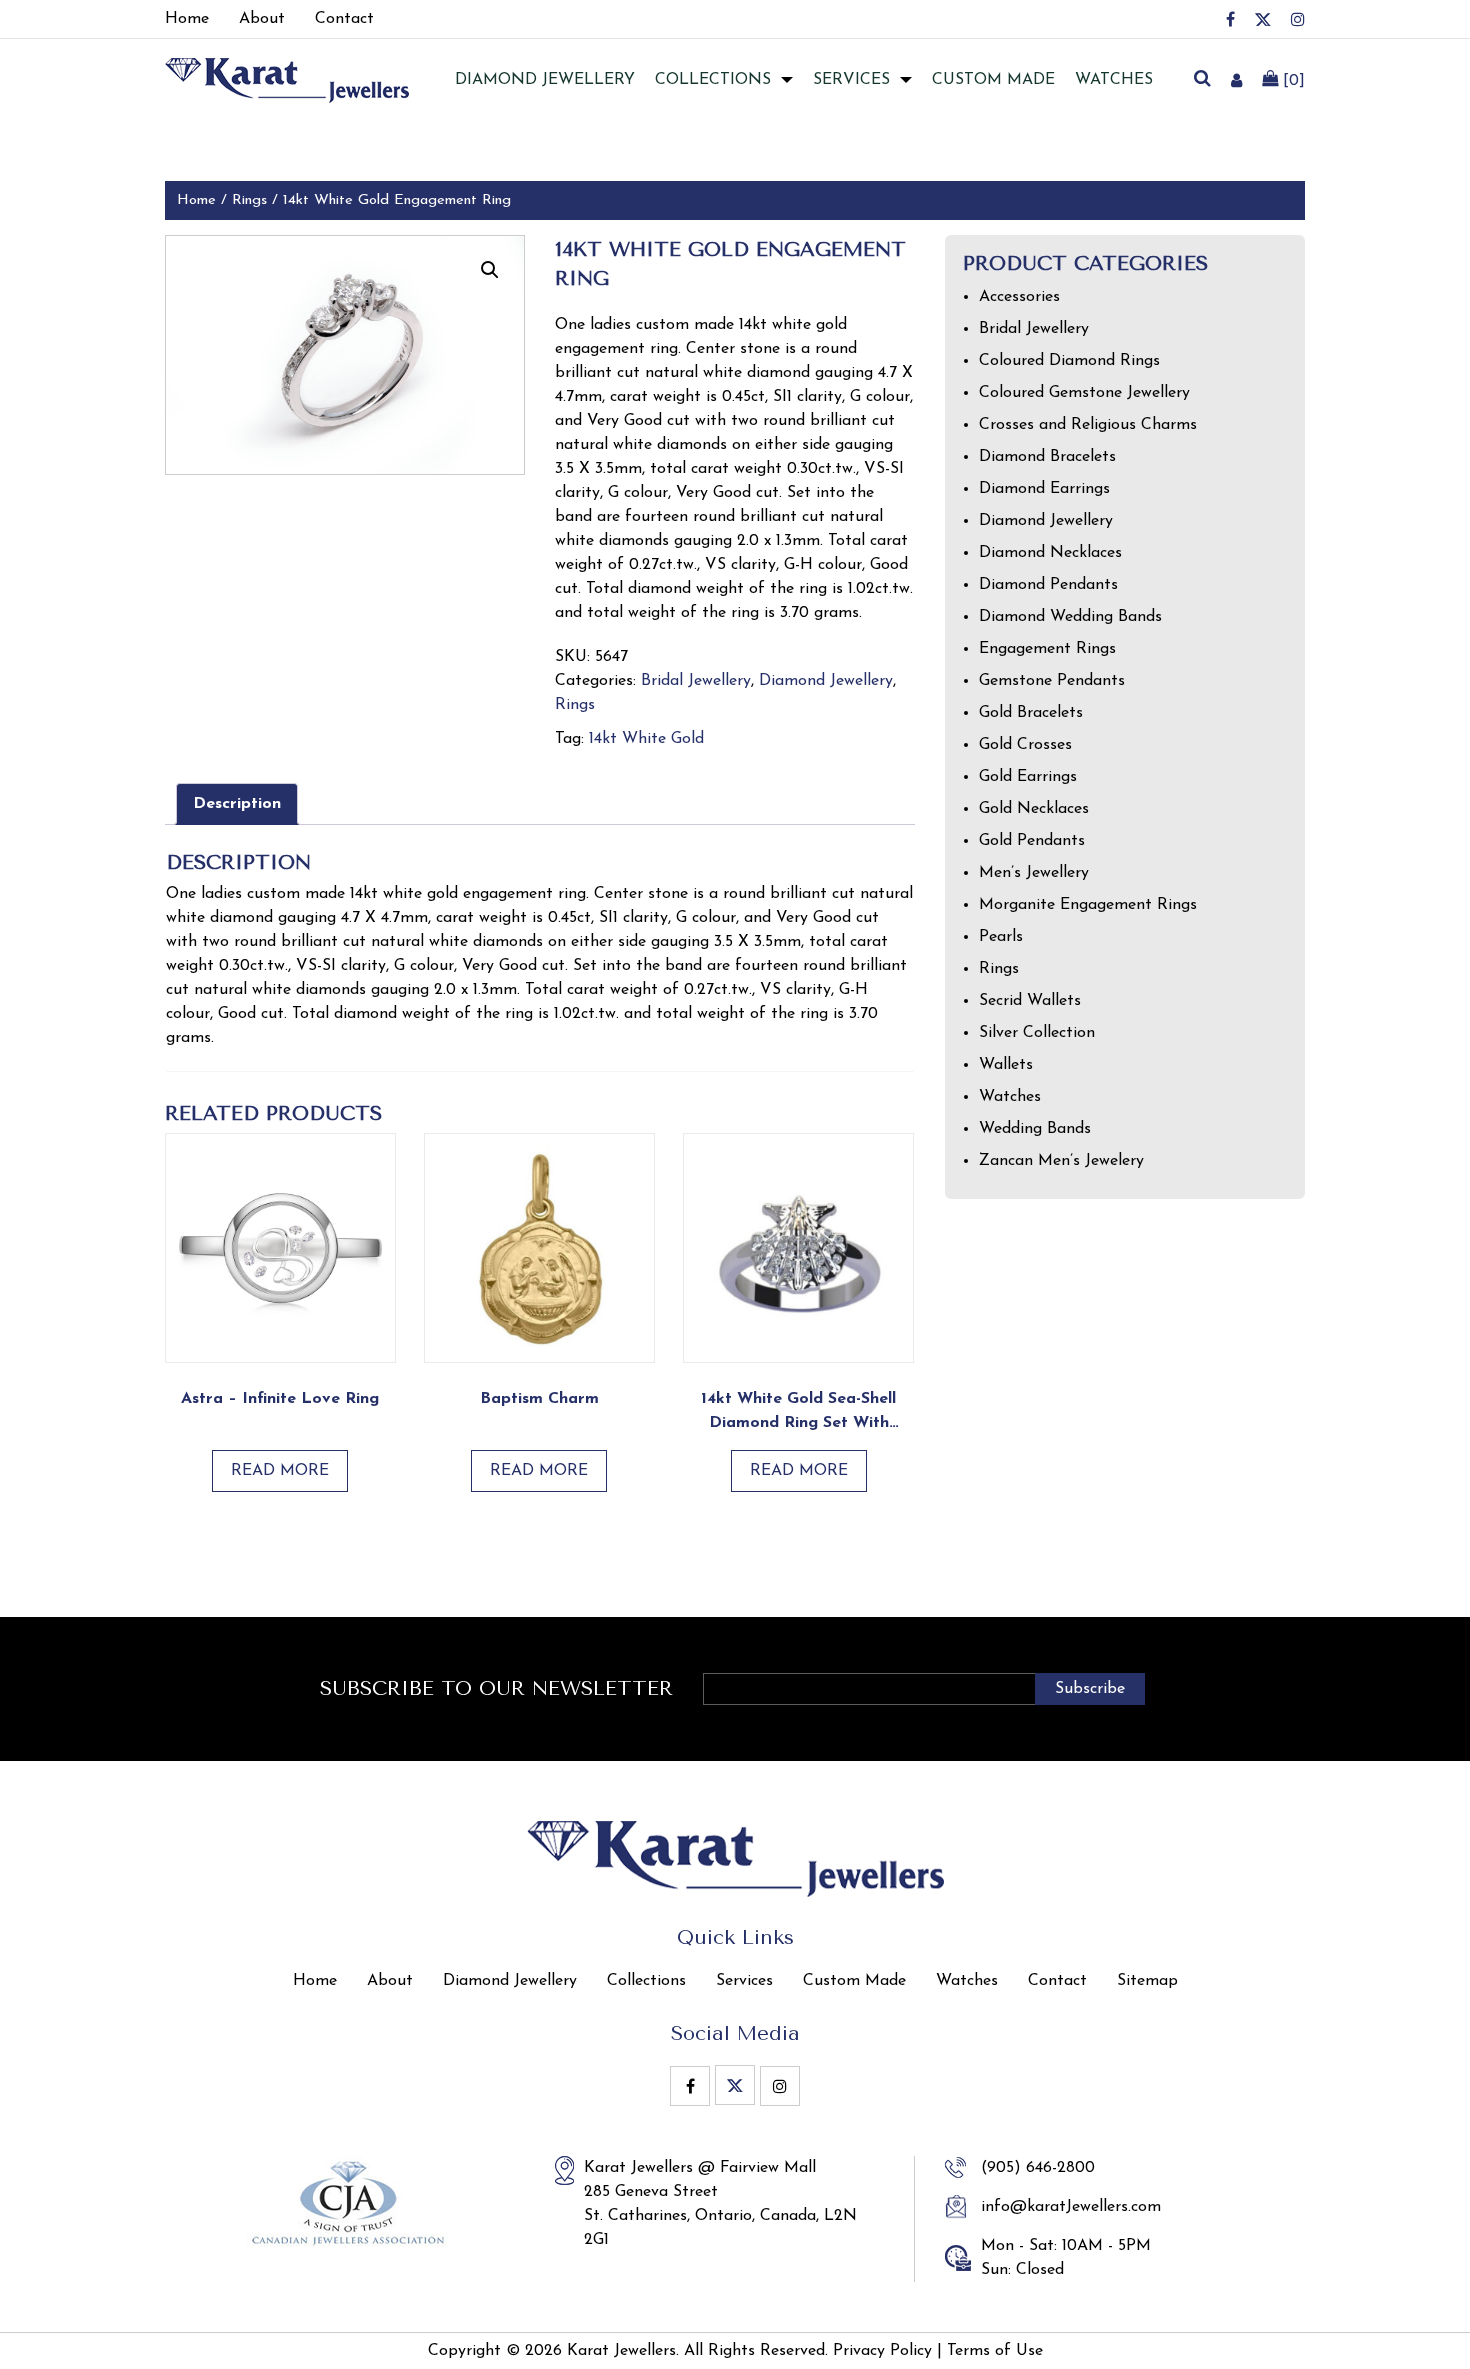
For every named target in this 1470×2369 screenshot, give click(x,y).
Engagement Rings (1047, 649)
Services (851, 80)
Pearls (1001, 937)
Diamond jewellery (545, 80)
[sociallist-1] (1230, 19)
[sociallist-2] (1263, 19)
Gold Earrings (1028, 777)
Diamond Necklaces (1050, 553)
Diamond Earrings (1044, 489)
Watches (1114, 80)
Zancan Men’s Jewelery (1061, 1161)
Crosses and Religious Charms (1088, 425)
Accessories (1019, 297)
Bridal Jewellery (696, 681)
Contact (1057, 1981)
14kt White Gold (646, 739)
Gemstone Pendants (1052, 681)
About (390, 1981)
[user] (1236, 80)
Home (196, 200)
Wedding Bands (1035, 1129)
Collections (713, 80)
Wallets (1006, 1065)
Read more (280, 1471)
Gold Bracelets (1031, 713)
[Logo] (287, 79)
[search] (1202, 80)
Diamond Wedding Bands (1070, 617)
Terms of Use (995, 2351)
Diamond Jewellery (826, 681)
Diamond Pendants (1048, 585)
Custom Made (993, 80)
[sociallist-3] (1298, 19)
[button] (490, 270)
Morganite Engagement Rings (1088, 905)
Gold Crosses (1025, 745)
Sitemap (1147, 1981)
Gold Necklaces (1034, 809)
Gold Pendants (1032, 841)
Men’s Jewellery (1034, 873)
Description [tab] (237, 804)
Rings (249, 200)
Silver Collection (1037, 1033)
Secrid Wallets (1030, 1001)
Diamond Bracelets (1047, 457)
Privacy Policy (882, 2351)
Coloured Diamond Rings (1069, 361)
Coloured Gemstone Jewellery (1084, 393)
